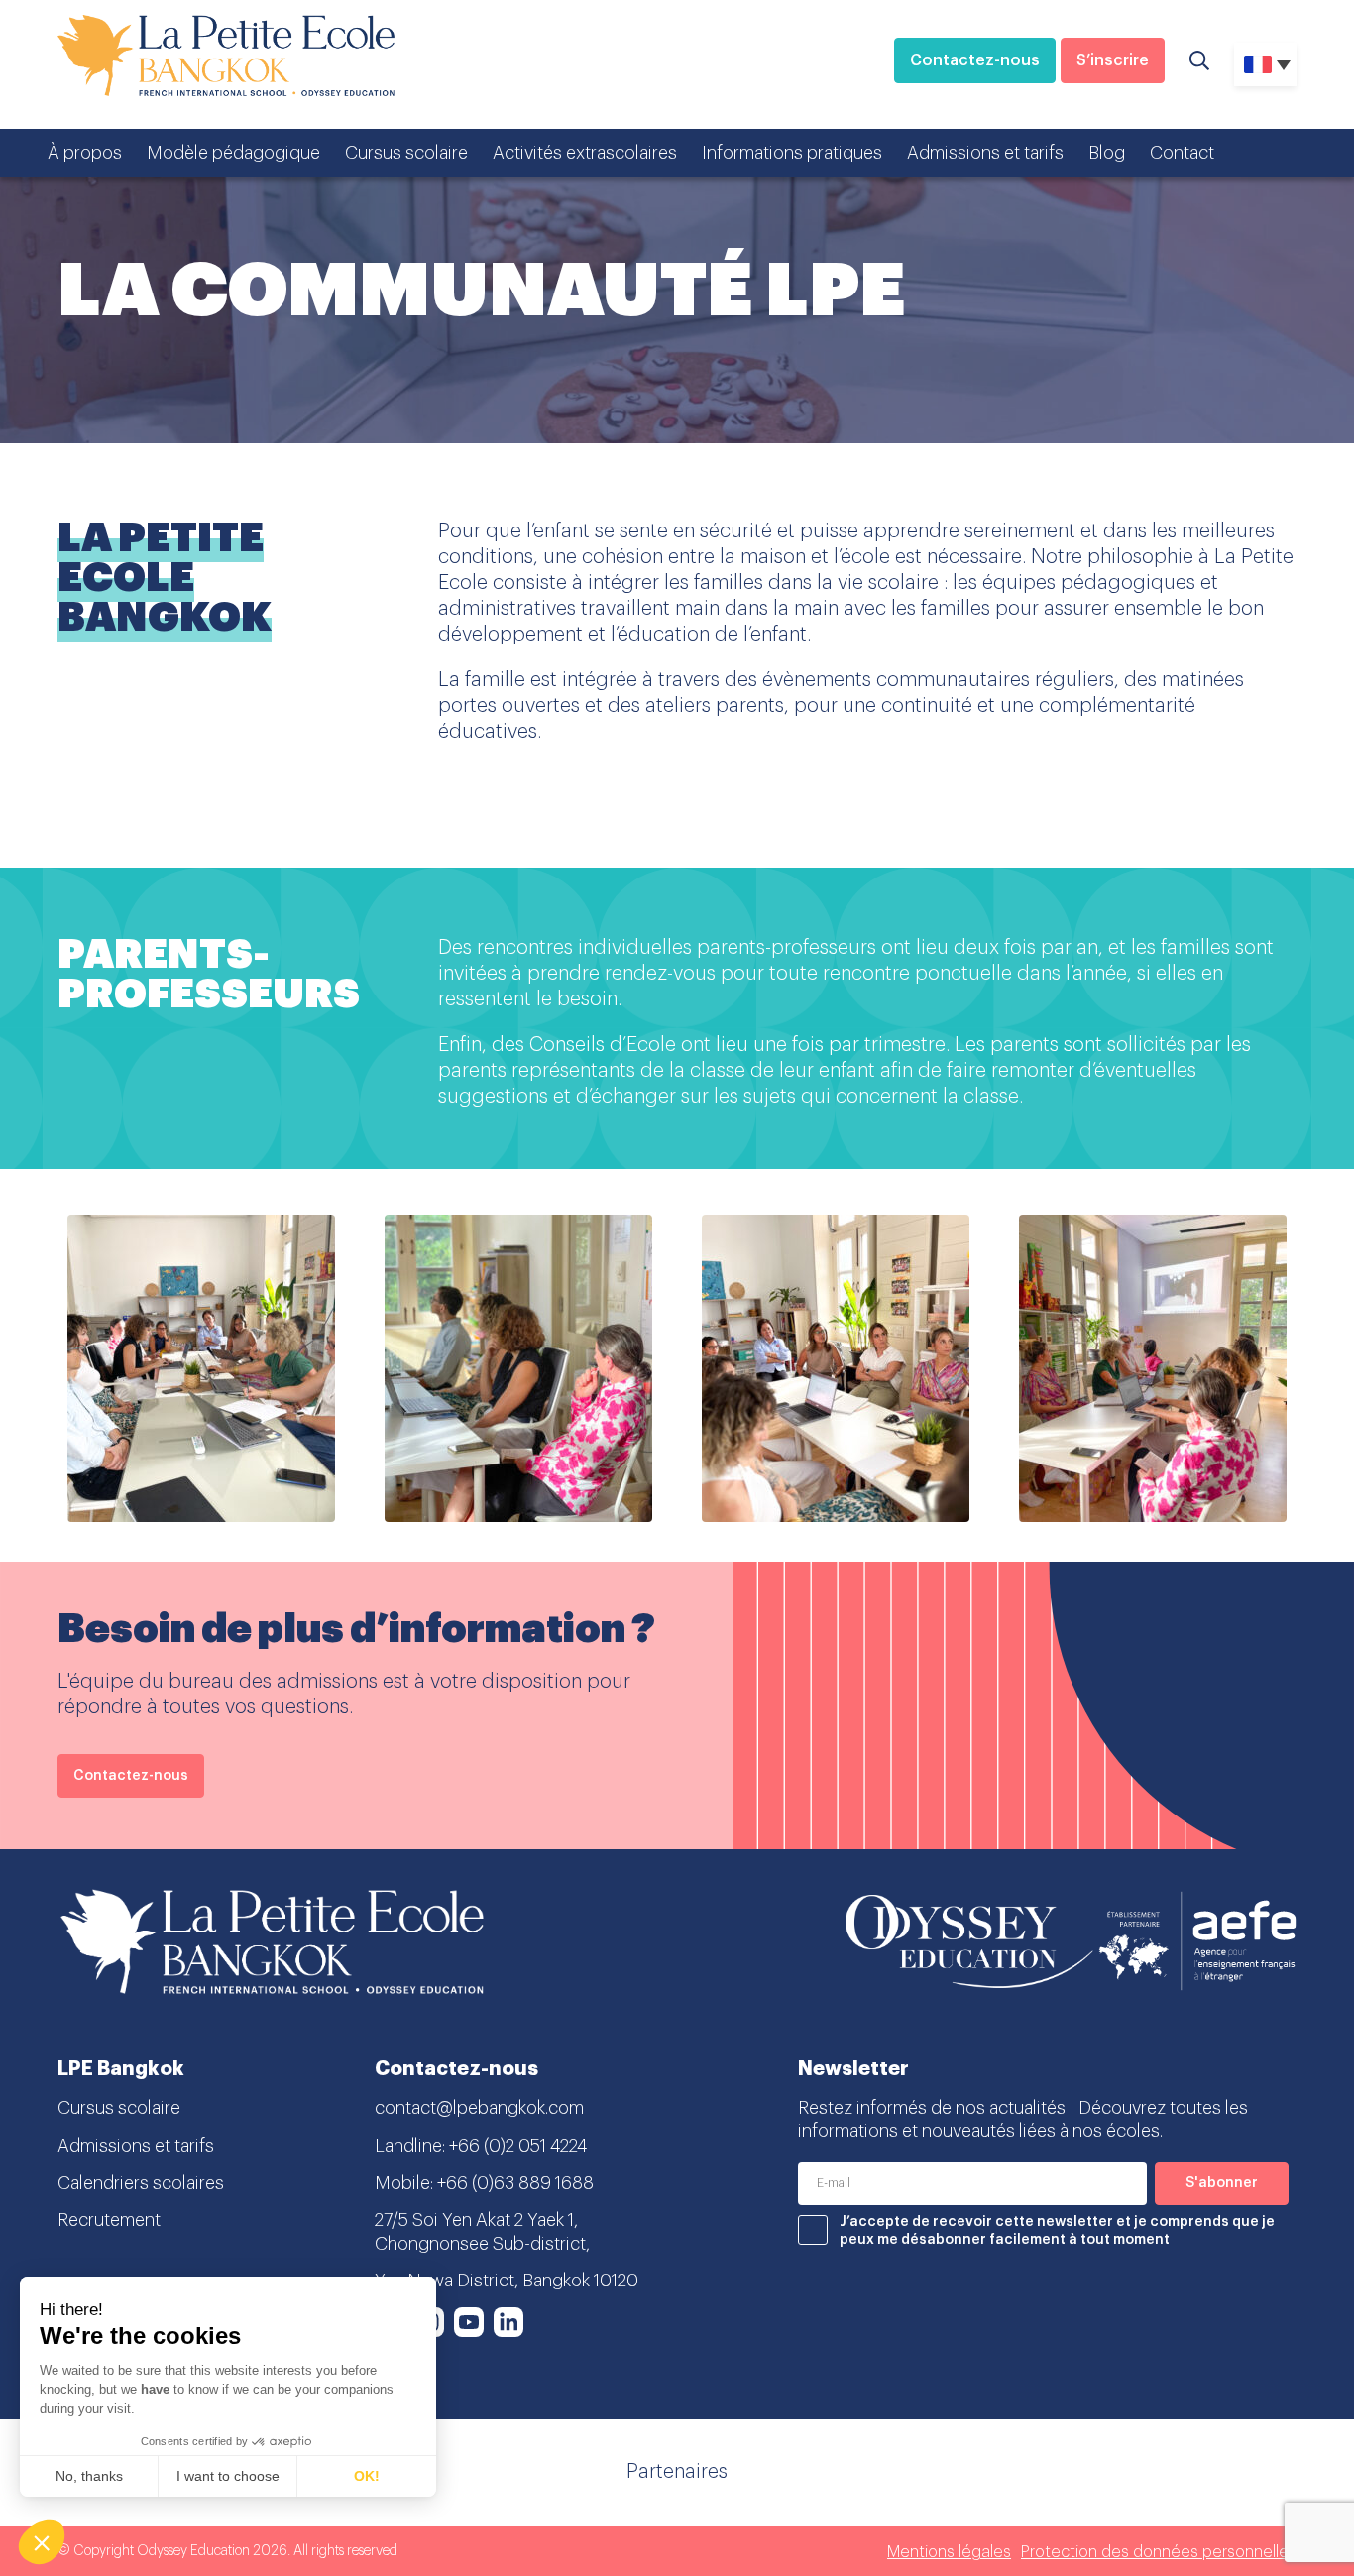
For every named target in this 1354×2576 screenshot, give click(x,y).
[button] (42, 2542)
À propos (85, 153)
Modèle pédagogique (233, 153)
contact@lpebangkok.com (479, 2108)
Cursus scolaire (406, 153)
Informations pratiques (792, 153)
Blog (1107, 153)
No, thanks (89, 2476)
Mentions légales (949, 2552)
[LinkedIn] (508, 2322)
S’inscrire (1113, 60)
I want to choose (228, 2476)
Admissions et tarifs (985, 153)
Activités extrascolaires (585, 153)
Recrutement (109, 2220)
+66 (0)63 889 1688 (515, 2183)
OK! (367, 2476)
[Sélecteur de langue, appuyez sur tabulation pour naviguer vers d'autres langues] (1265, 64)
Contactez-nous (975, 60)
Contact (1182, 153)
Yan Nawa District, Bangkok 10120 (507, 2281)
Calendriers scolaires (141, 2183)
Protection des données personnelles (1159, 2552)
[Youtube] (469, 2322)
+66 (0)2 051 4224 (518, 2146)
